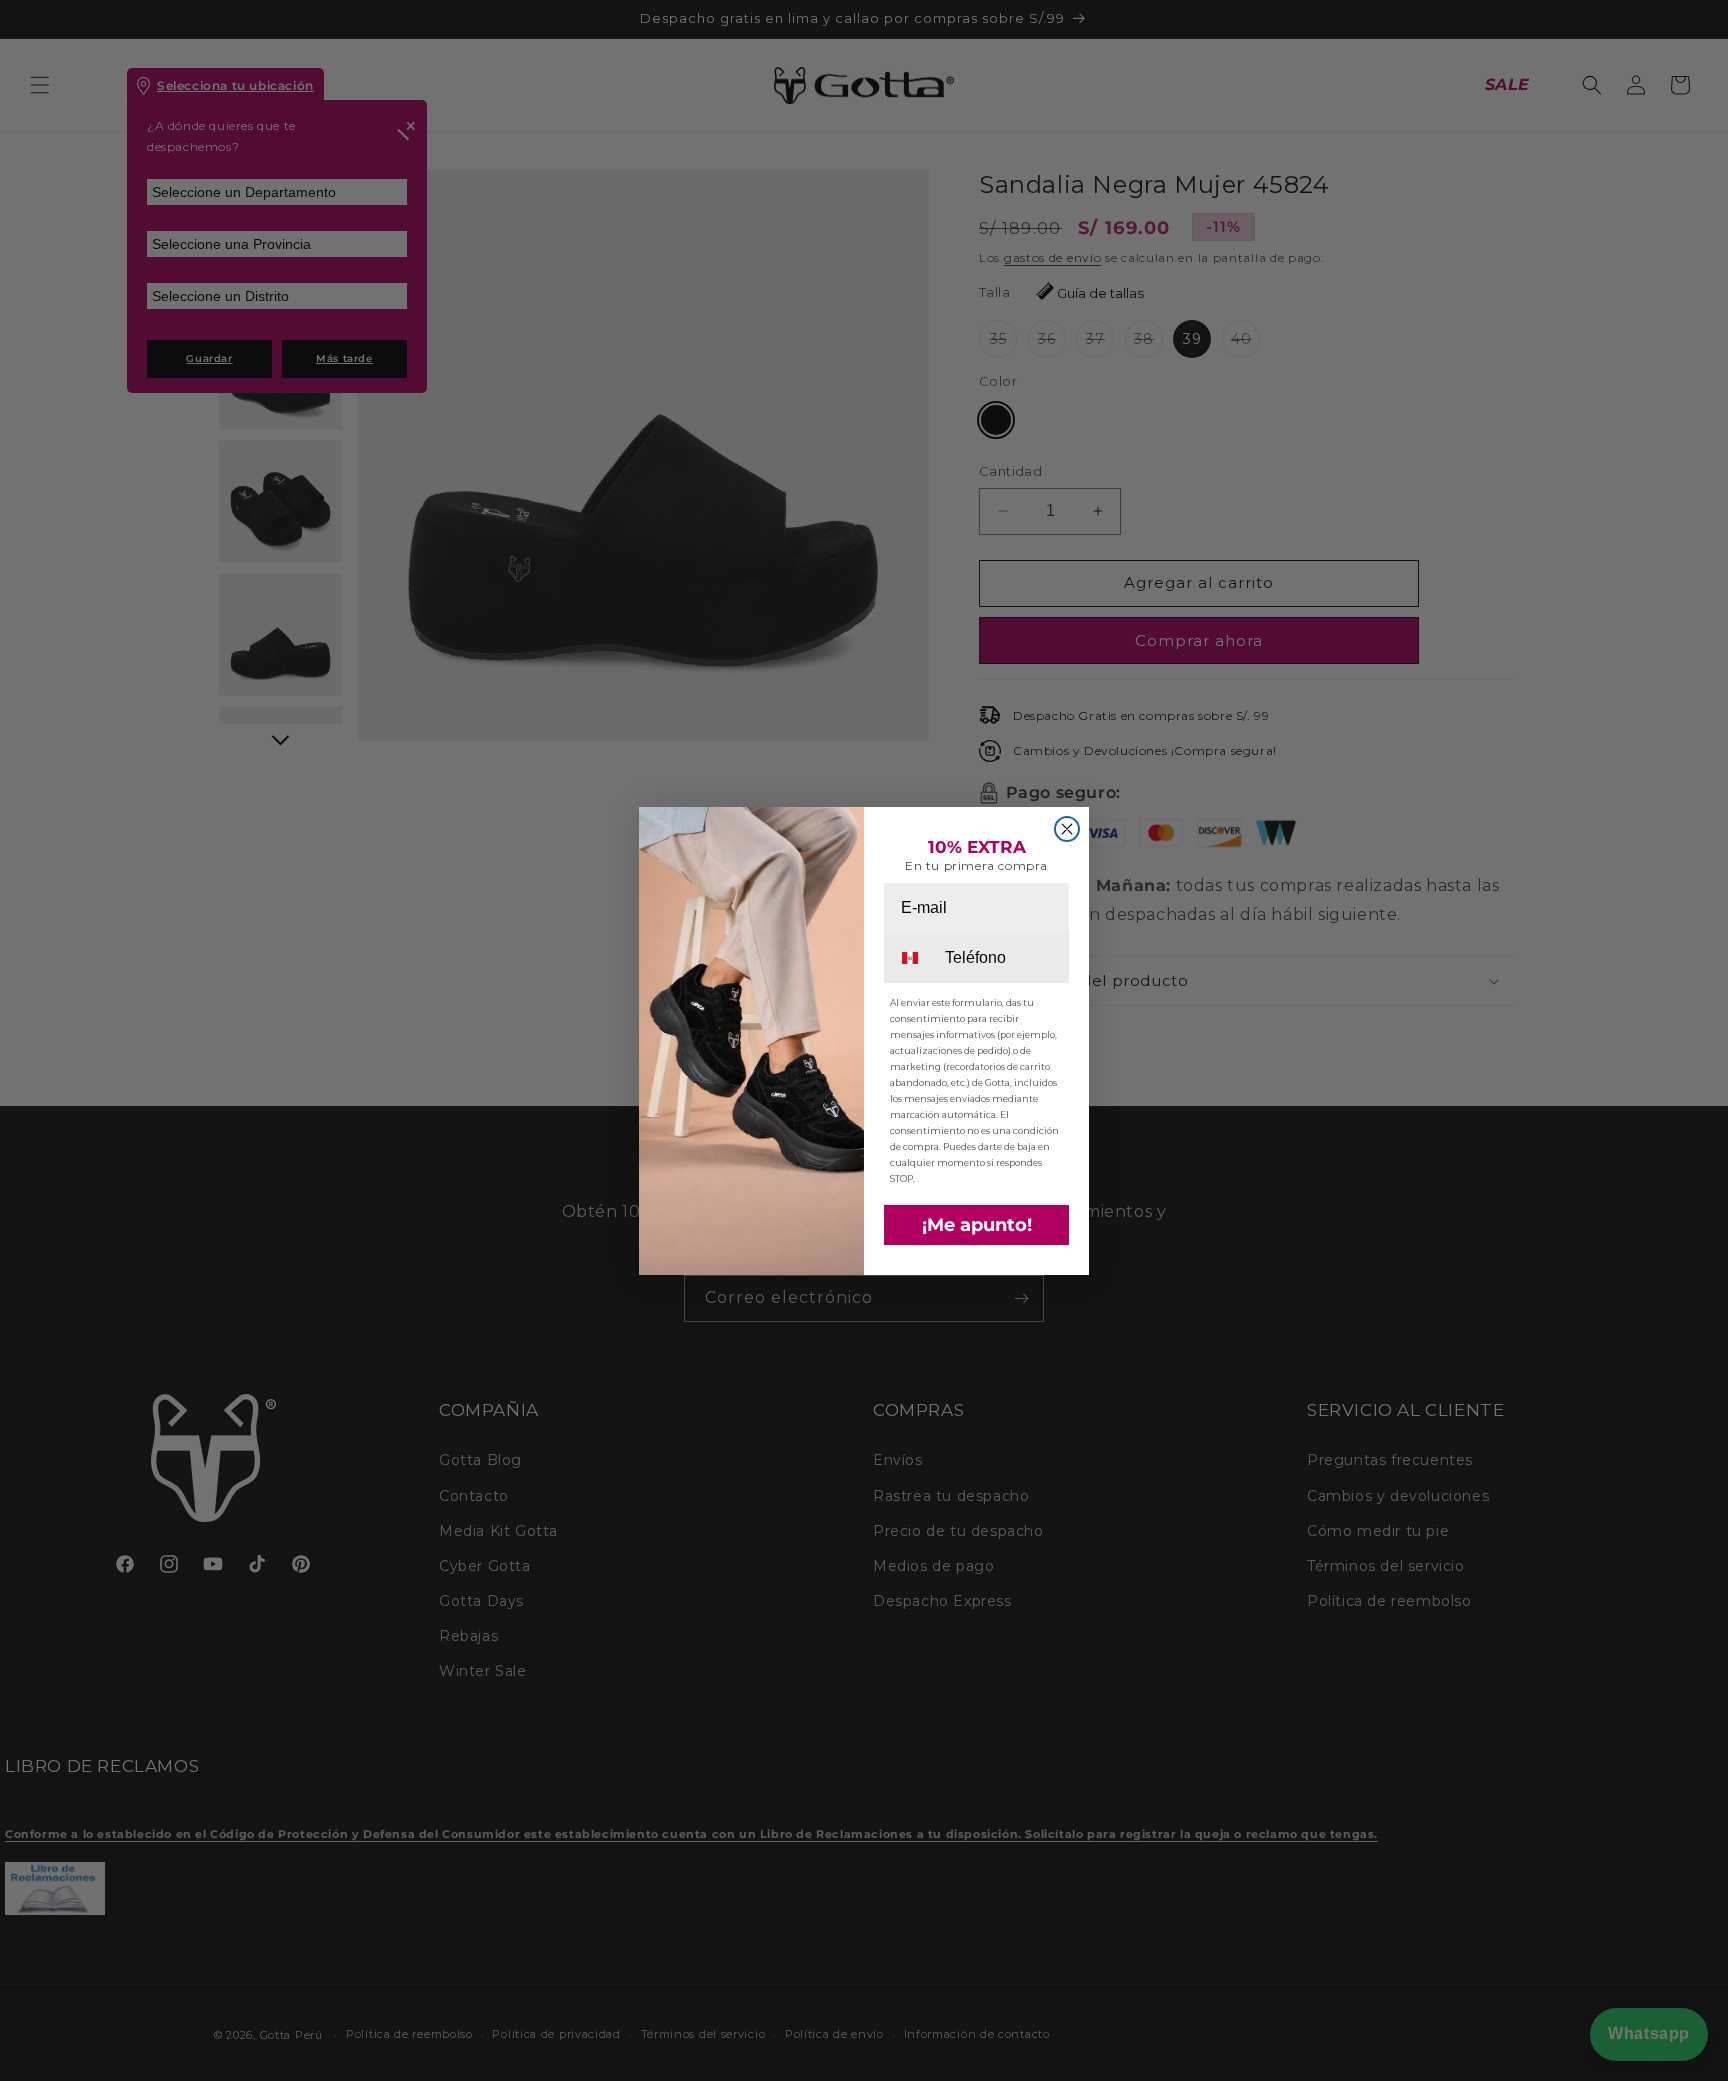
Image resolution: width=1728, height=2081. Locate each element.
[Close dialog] (1067, 829)
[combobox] (913, 958)
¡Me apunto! (977, 1225)
